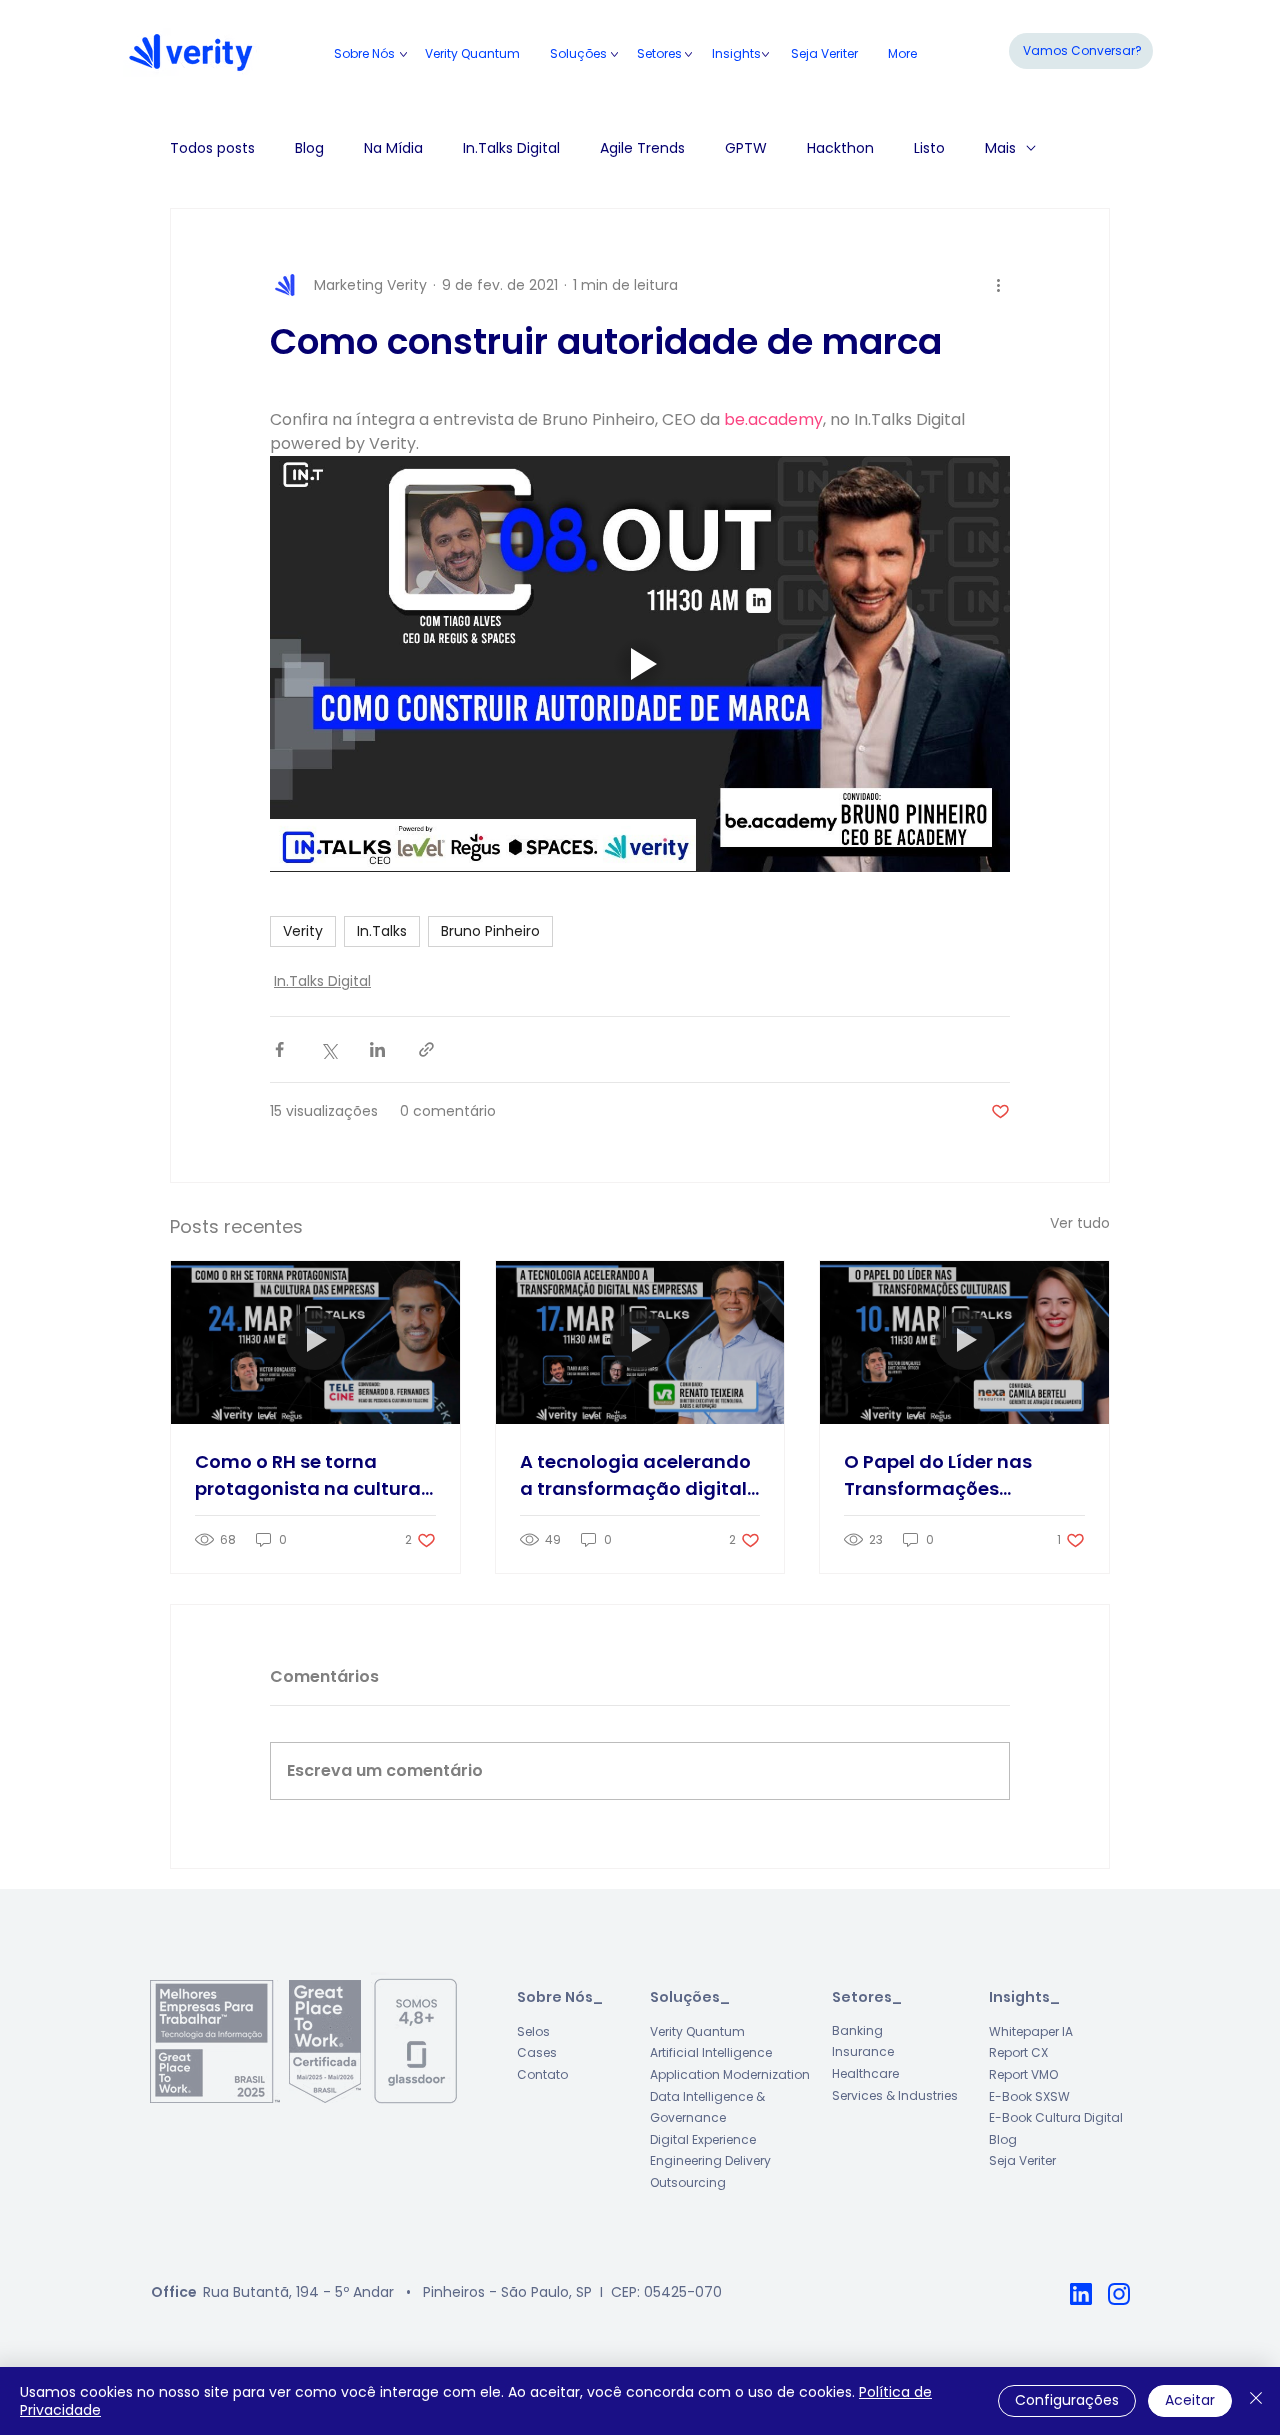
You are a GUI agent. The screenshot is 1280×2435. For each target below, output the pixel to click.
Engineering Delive (705, 2160)
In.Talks (382, 931)
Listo (929, 148)
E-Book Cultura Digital (1056, 2117)
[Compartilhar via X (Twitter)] (328, 1049)
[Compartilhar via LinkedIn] (377, 1049)
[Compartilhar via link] (426, 1049)
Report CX (1018, 2052)
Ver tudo (1080, 1223)
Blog (309, 148)
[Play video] (640, 664)
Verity (303, 931)
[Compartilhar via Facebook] (279, 1049)
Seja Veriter (1022, 2160)
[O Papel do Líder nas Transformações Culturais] (964, 1342)
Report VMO (1023, 2074)
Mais (1000, 148)
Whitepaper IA (1031, 2031)
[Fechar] (1256, 2401)
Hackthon (840, 148)
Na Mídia (393, 148)
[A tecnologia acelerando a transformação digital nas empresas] (640, 1342)
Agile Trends (642, 148)
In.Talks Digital (511, 148)
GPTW (746, 148)
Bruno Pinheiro (490, 931)
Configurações (1067, 2400)
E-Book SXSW (1029, 2096)
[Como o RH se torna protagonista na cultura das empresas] (315, 1342)
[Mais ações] (998, 285)
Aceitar (1190, 2400)
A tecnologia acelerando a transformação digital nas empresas (635, 1475)
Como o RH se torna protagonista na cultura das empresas (308, 1475)
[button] (659, 54)
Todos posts (212, 148)
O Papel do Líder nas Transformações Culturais (938, 1475)
